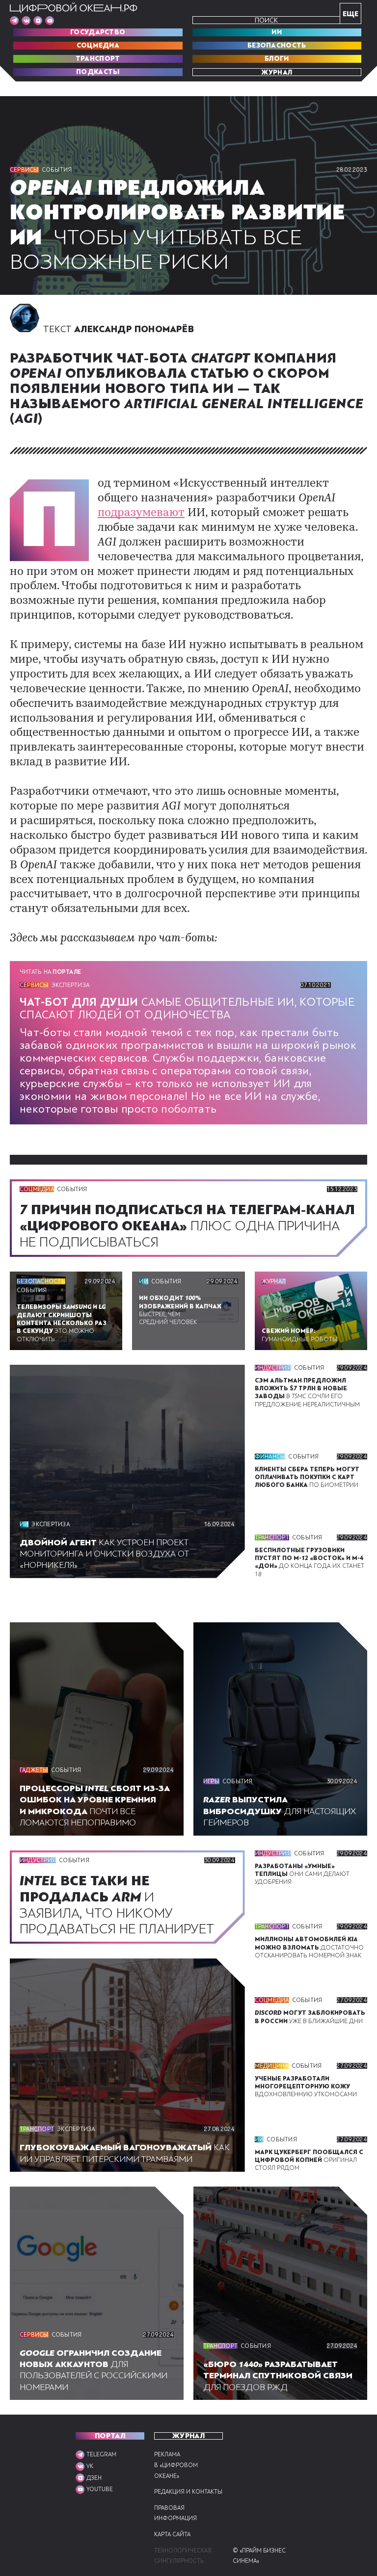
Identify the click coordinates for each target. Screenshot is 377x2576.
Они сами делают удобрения (302, 1874)
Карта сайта (172, 2535)
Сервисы (24, 170)
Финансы (270, 1457)
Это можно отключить (62, 1323)
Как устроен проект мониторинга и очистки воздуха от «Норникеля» (104, 1554)
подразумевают (141, 513)
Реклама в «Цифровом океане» (176, 2465)
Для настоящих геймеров (280, 1811)
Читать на (50, 972)
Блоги (277, 59)
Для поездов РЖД (278, 2376)
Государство (98, 32)
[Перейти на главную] (74, 8)
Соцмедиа (98, 46)
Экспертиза (70, 985)
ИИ (277, 32)
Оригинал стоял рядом (309, 2160)
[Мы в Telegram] (14, 21)
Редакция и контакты (188, 2492)
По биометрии (307, 1477)
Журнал (277, 72)
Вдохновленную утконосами (306, 2087)
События (57, 170)
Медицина (272, 2066)
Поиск (266, 20)
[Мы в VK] (26, 21)
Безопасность (277, 46)
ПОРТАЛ (110, 2436)
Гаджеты (34, 1770)
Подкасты (98, 72)
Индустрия (273, 1368)
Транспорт (98, 59)
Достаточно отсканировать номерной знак (309, 1947)
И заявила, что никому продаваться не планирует (120, 1905)
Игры (211, 1781)
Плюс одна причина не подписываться (187, 1226)
